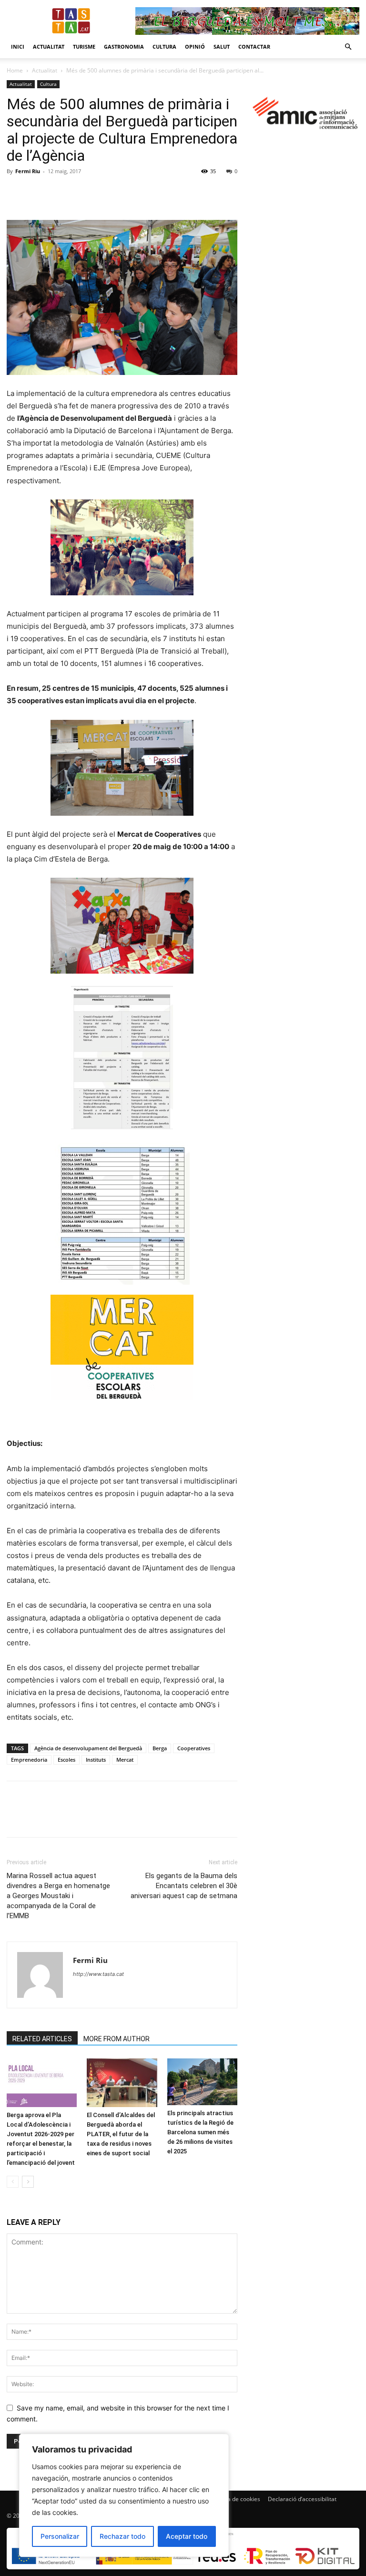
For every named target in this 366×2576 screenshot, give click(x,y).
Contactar (254, 47)
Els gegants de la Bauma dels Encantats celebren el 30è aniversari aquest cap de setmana (184, 1886)
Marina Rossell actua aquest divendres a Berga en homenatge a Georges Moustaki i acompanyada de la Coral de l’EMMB (58, 1896)
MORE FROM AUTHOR (117, 2039)
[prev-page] (13, 2182)
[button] (348, 47)
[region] (124, 2495)
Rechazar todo (122, 2536)
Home (15, 70)
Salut (222, 47)
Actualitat (49, 47)
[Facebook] (16, 193)
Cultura (164, 47)
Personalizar (60, 2536)
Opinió (195, 47)
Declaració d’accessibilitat (302, 2499)
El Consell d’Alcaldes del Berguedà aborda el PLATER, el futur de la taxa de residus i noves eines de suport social (121, 2134)
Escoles (66, 1760)
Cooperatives (194, 1748)
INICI (18, 47)
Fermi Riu (28, 171)
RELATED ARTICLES (42, 2039)
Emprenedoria (29, 1760)
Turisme (84, 47)
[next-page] (28, 2182)
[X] (38, 193)
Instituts (96, 1760)
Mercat (125, 1760)
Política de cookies (236, 2499)
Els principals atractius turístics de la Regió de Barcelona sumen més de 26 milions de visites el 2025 (200, 2132)
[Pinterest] (60, 193)
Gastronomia (124, 47)
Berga (160, 1748)
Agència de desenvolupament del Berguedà (88, 1748)
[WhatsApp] (82, 193)
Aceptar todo (187, 2536)
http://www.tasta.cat (98, 1974)
